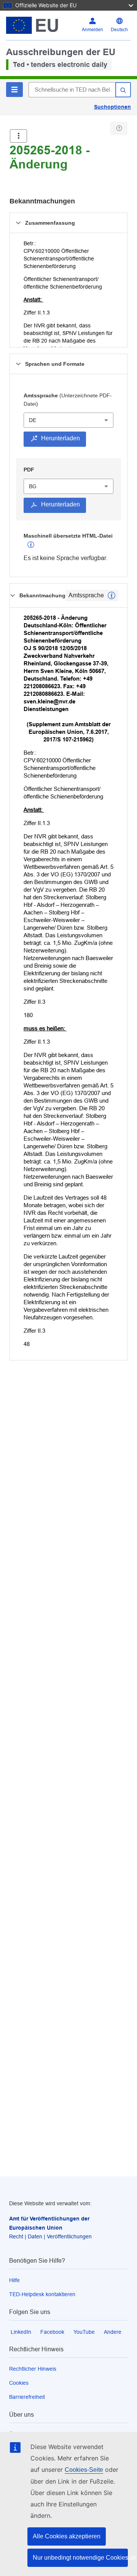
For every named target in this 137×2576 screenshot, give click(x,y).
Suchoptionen (112, 107)
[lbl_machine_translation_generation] (31, 545)
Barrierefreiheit (27, 2397)
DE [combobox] (33, 420)
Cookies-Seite (84, 2470)
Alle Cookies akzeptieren (67, 2536)
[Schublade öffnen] (18, 136)
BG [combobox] (33, 486)
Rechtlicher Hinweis (33, 2369)
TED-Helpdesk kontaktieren (42, 2294)
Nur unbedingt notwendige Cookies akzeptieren (80, 2558)
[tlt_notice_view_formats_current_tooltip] (112, 595)
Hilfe (14, 2280)
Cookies (19, 2383)
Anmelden (92, 30)
